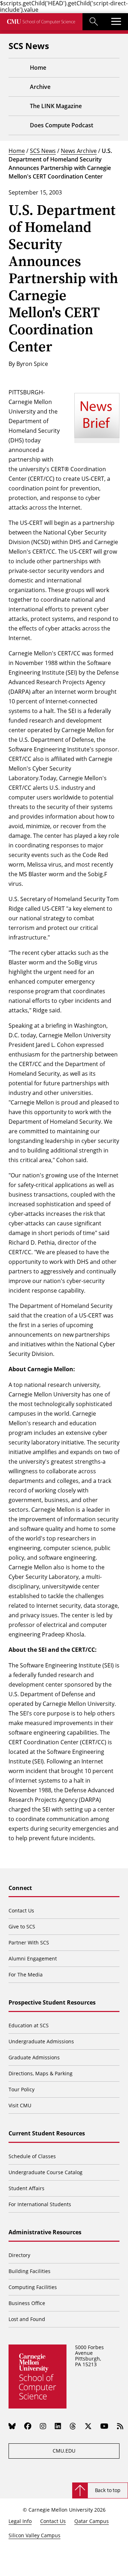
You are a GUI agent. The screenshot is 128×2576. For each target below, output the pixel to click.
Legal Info (20, 2521)
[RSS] (120, 2426)
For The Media (26, 1974)
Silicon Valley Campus (34, 2535)
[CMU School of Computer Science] (41, 22)
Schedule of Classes (32, 2156)
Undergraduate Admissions (41, 2041)
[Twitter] (88, 2426)
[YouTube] (104, 2426)
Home (17, 151)
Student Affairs (26, 2188)
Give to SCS (22, 1926)
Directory (19, 2255)
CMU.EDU (64, 2451)
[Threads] (73, 2426)
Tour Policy (22, 2089)
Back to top (108, 2490)
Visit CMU (20, 2105)
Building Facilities (30, 2271)
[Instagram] (43, 2426)
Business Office (27, 2303)
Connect (20, 1888)
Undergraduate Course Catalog (46, 2172)
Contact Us (21, 1910)
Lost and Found (27, 2319)
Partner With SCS (29, 1942)
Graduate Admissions (34, 2057)
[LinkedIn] (58, 2426)
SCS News (43, 151)
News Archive (79, 151)
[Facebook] (28, 2426)
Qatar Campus (92, 2521)
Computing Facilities (33, 2287)
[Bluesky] (12, 2426)
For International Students (40, 2204)
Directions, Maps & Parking (41, 2073)
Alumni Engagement (33, 1958)
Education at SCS (29, 2025)
